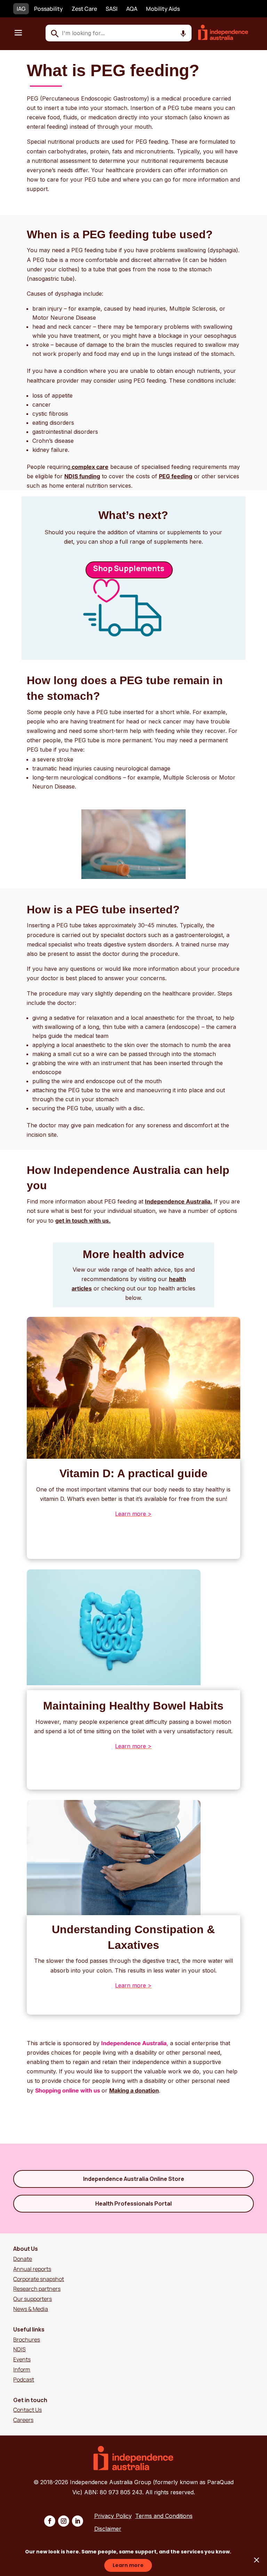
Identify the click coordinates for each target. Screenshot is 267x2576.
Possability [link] (48, 9)
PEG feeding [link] (176, 476)
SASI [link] (112, 9)
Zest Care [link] (84, 9)
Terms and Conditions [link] (164, 2516)
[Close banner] (257, 2560)
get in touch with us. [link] (83, 1221)
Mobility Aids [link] (163, 9)
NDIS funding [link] (82, 476)
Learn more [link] (128, 2565)
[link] (227, 38)
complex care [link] (90, 467)
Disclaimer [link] (108, 2529)
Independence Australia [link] (134, 2043)
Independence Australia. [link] (179, 1201)
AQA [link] (132, 9)
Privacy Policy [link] (113, 2516)
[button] (18, 32)
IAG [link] (21, 9)
